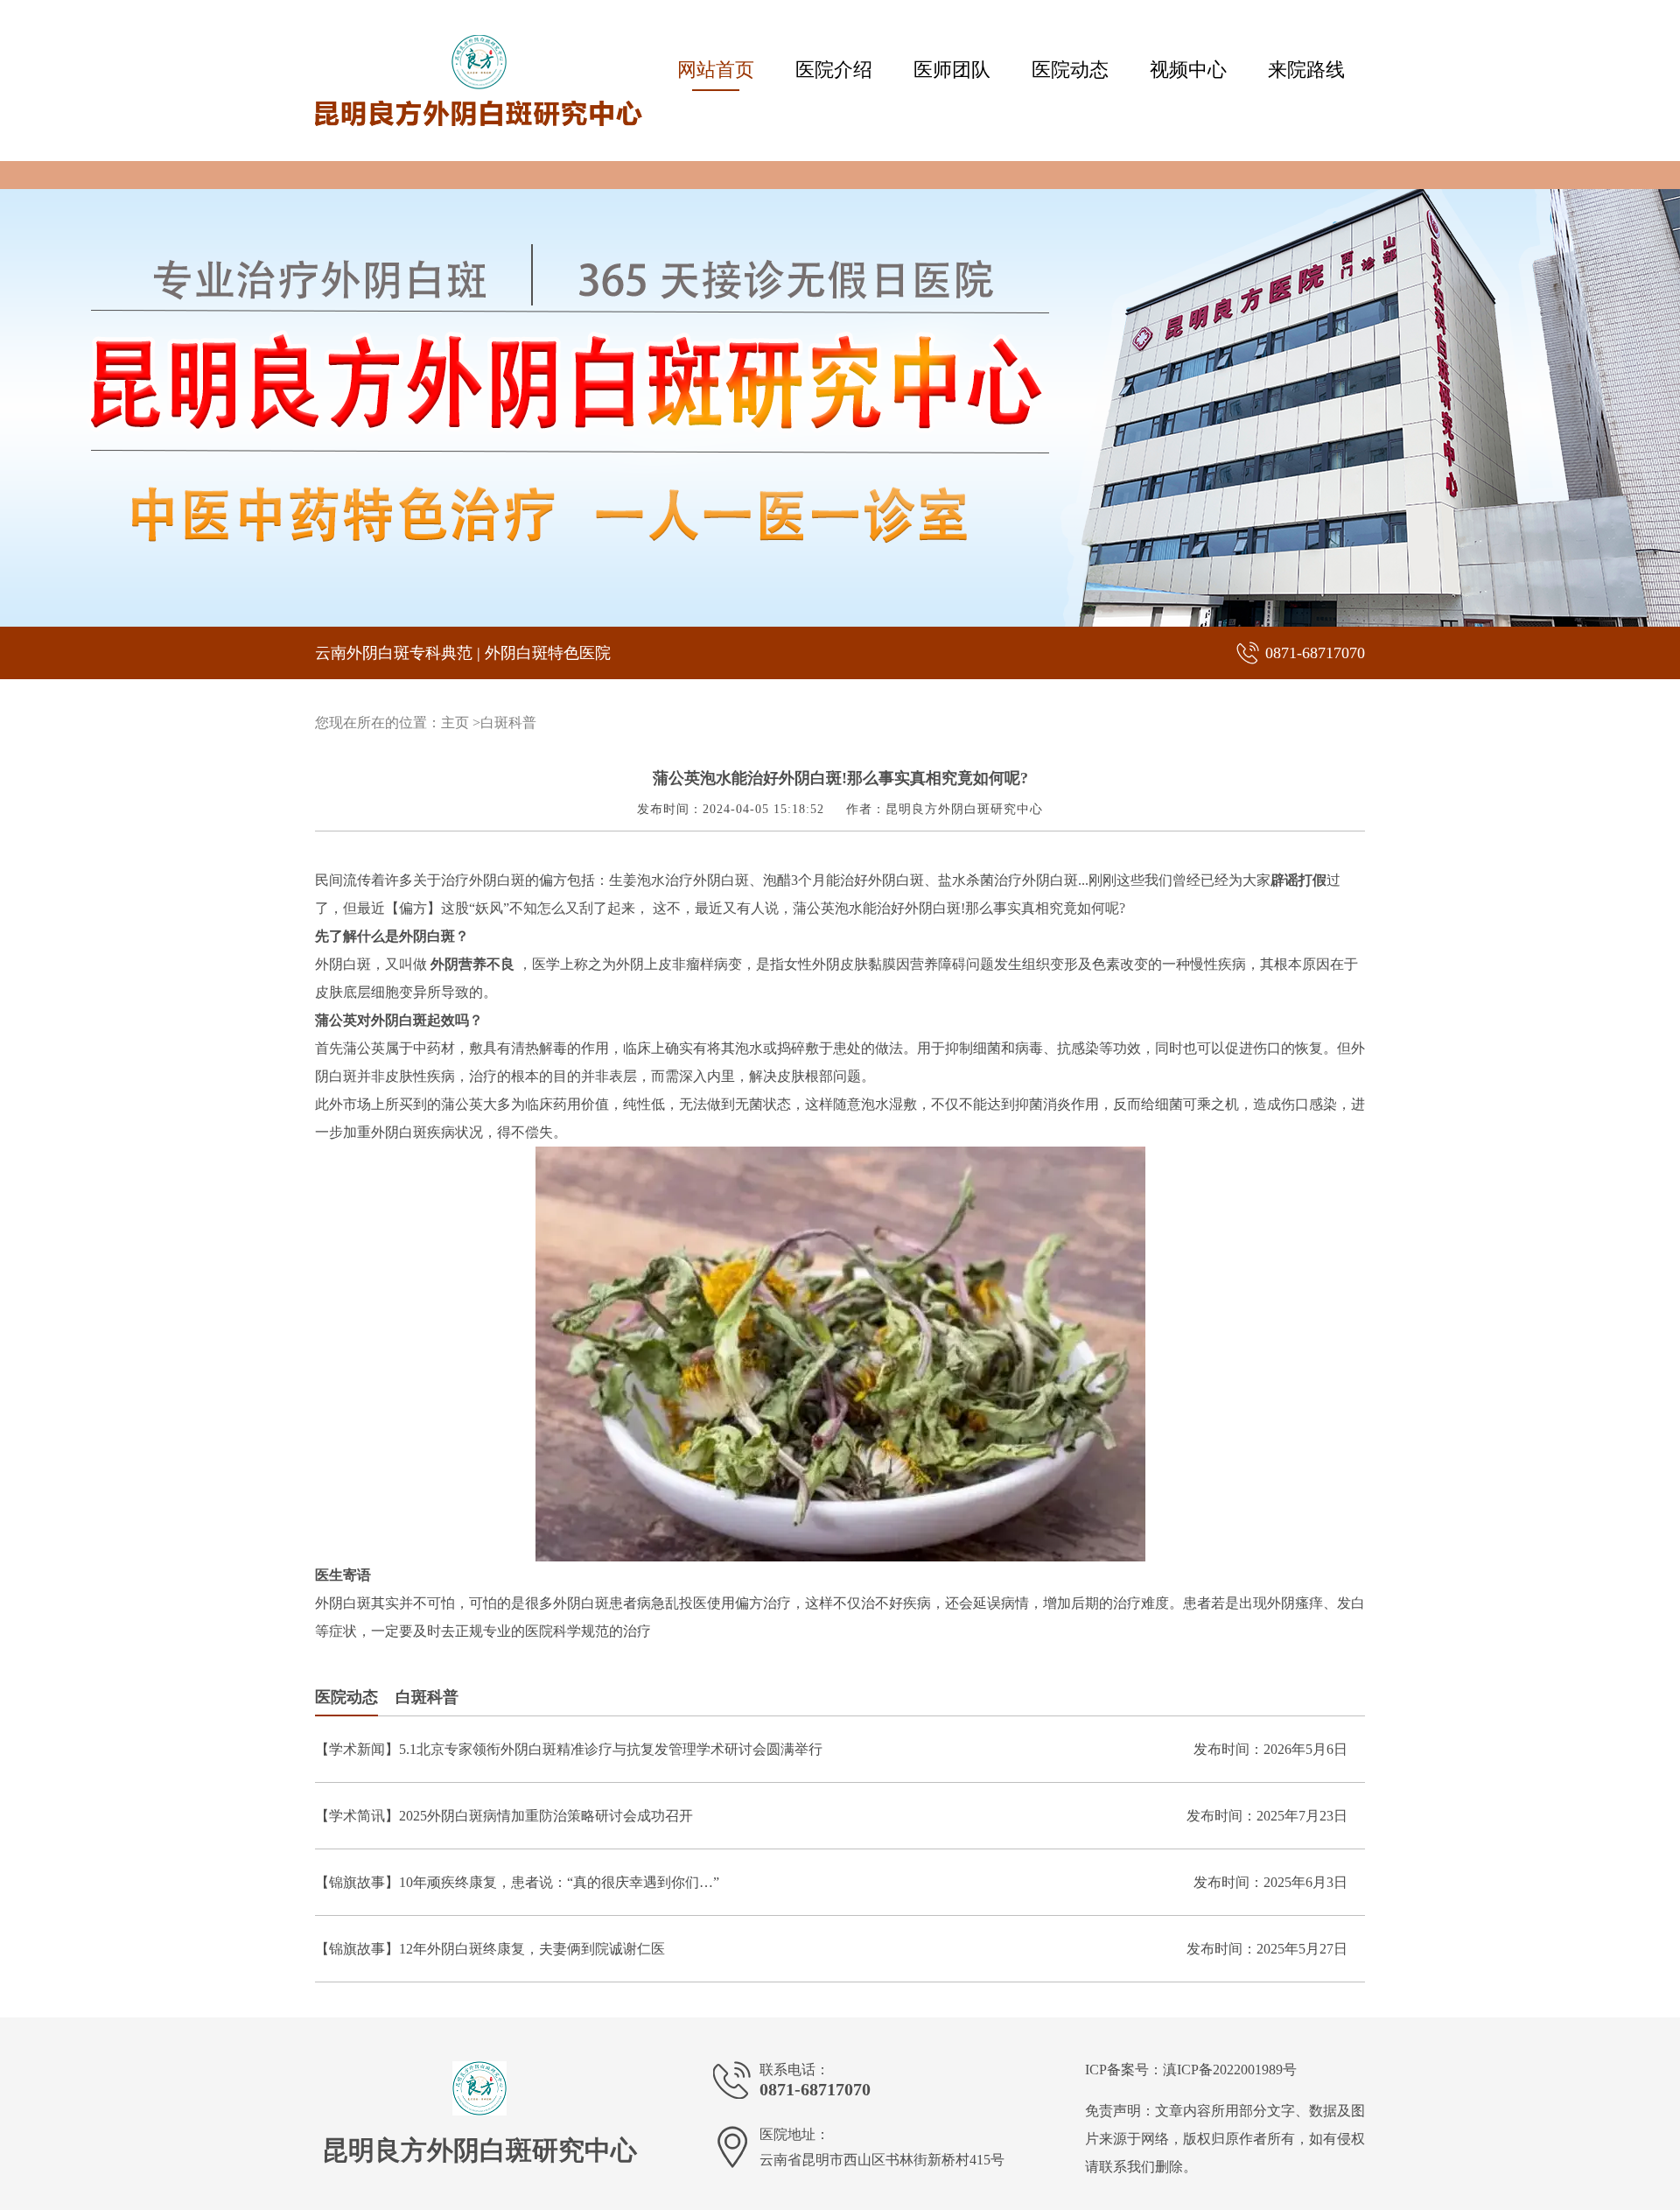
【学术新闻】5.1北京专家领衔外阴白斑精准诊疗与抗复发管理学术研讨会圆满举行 (569, 1749)
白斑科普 (508, 723)
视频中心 (1188, 70)
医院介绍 (834, 70)
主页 (455, 723)
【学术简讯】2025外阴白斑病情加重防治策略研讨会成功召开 (504, 1816)
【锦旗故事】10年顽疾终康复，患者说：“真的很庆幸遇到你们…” (517, 1882)
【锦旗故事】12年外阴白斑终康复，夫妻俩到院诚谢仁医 (490, 1949)
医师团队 (952, 70)
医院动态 (1070, 70)
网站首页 (716, 70)
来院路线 (1306, 70)
